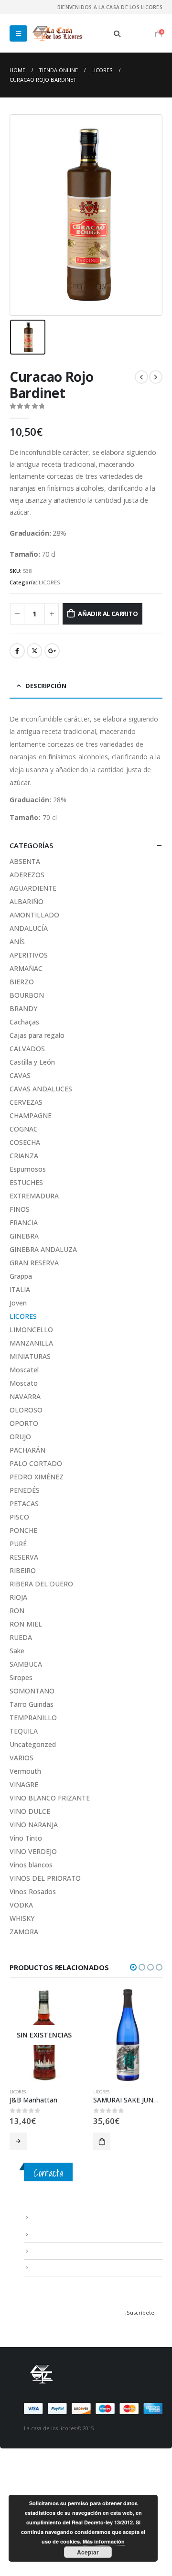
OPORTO (24, 1423)
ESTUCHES (26, 1182)
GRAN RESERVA (34, 1263)
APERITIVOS (29, 955)
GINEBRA (24, 1236)
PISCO (19, 1517)
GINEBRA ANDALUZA (43, 1249)
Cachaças (24, 1022)
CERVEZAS (26, 1102)
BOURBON (27, 995)
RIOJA (18, 1597)
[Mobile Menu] (18, 33)
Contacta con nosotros (62, 2251)
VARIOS (21, 1758)
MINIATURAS (30, 1356)
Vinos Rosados (33, 1892)
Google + (52, 651)
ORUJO (20, 1437)
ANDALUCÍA (29, 928)
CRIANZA (24, 1156)
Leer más (18, 2141)
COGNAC (24, 1129)
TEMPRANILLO (33, 1718)
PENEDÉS (25, 1490)
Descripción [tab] (46, 686)
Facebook (17, 651)
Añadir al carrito (108, 614)
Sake (17, 1651)
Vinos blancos (31, 1865)
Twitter (34, 651)
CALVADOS (27, 1049)
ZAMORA (24, 1932)
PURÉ (18, 1544)
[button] (133, 1967)
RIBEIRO (23, 1570)
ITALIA (20, 1289)
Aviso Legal (46, 2217)
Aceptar (88, 2552)
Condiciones (48, 2234)
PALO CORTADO (36, 1463)
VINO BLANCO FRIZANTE (50, 1798)
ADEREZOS (27, 875)
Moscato (24, 1383)
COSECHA (25, 1142)
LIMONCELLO (31, 1330)
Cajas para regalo (37, 1035)
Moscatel (24, 1370)
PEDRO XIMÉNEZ (37, 1477)
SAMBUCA (26, 1664)
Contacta (48, 2173)
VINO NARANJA (34, 1825)
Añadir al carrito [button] (102, 2141)
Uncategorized (33, 1744)
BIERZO (22, 982)
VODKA (21, 1905)
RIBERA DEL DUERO (41, 1584)
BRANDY (23, 1008)
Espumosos (28, 1169)
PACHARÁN (27, 1450)
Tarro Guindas (32, 1704)
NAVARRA (25, 1396)
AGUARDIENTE (33, 888)
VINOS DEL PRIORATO (45, 1878)
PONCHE (23, 1530)
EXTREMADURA (34, 1196)
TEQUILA (24, 1731)
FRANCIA (24, 1223)
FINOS (20, 1209)
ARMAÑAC (26, 968)
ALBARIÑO (27, 901)
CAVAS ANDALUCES (41, 1089)
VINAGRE (24, 1784)
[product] (128, 2035)
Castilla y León (32, 1062)
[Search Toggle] (117, 34)
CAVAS (20, 1075)
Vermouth (25, 1771)
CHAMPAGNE (31, 1116)
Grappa (21, 1276)
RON (17, 1611)
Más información (104, 2541)
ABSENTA (25, 861)
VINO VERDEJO (33, 1851)
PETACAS (24, 1504)
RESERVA (24, 1557)
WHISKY (22, 1918)
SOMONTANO (32, 1691)
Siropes (21, 1677)
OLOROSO (26, 1410)
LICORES (49, 582)
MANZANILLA (31, 1343)
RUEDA (21, 1637)
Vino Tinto (26, 1838)
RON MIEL (26, 1624)
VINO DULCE (30, 1811)
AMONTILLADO (34, 915)
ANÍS (17, 942)
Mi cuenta (43, 2267)
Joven (18, 1303)
